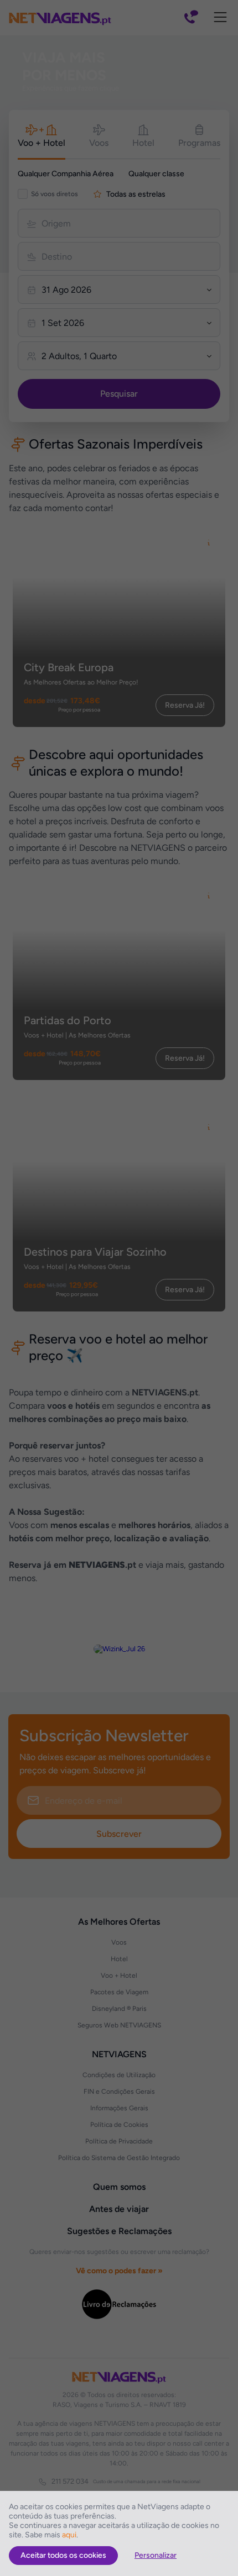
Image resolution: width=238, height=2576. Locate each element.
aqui (69, 2535)
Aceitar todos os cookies (63, 2555)
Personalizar (156, 2555)
